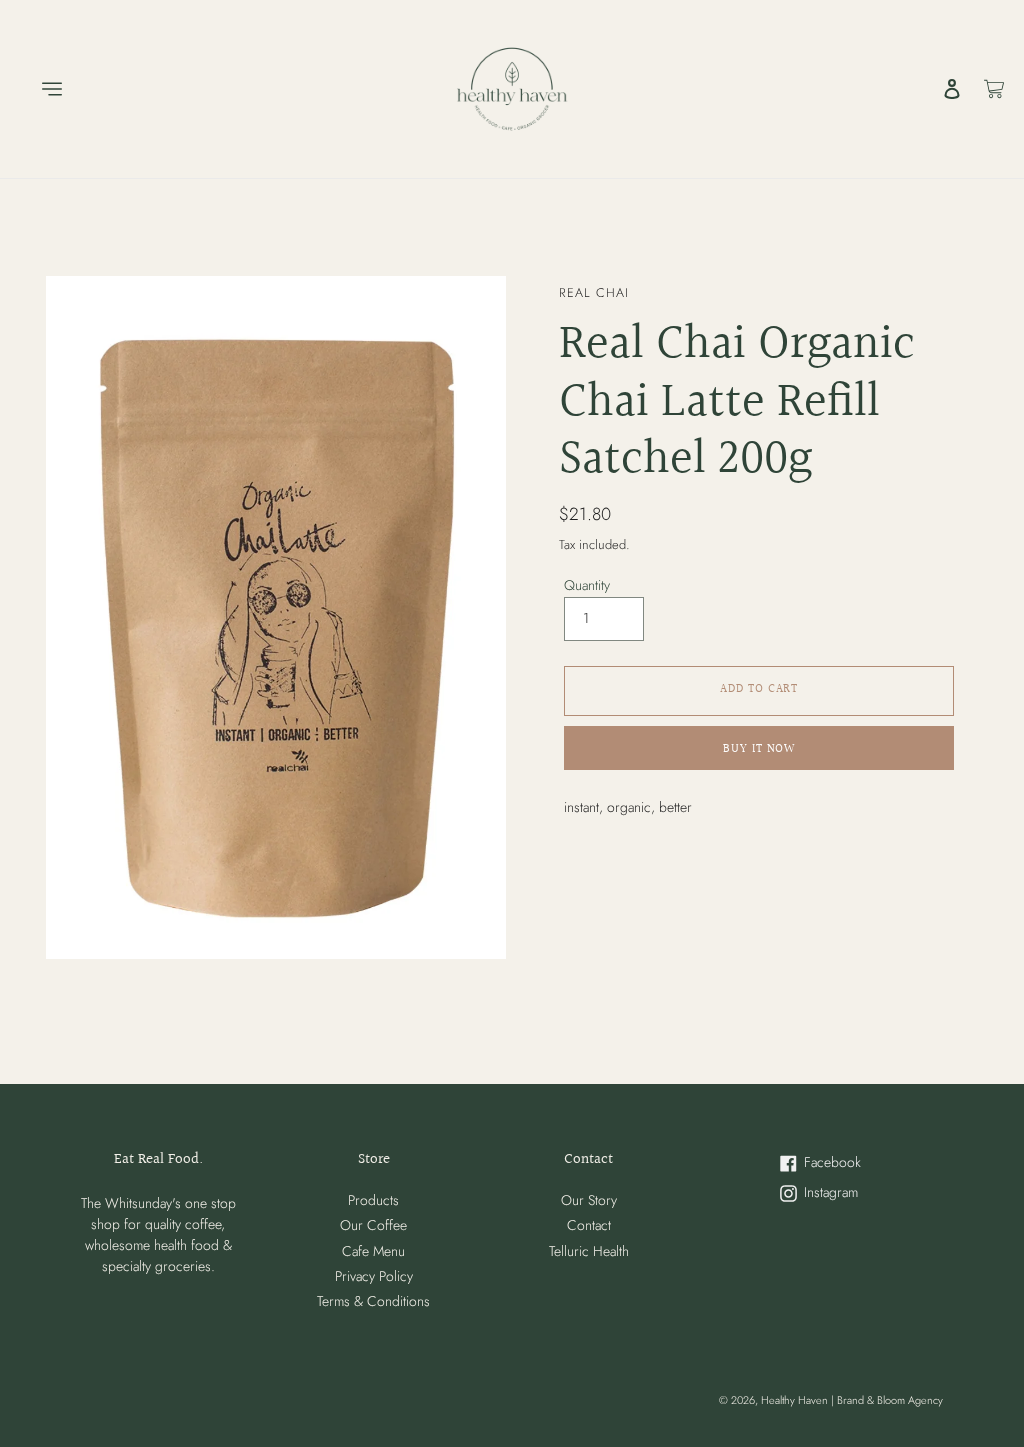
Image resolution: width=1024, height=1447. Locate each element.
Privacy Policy (374, 1276)
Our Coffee (373, 1225)
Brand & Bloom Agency (890, 1400)
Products (373, 1200)
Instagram (846, 1193)
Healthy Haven (796, 1400)
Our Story (589, 1200)
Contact (589, 1225)
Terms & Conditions (373, 1301)
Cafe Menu (373, 1251)
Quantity (587, 585)
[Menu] (42, 89)
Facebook (846, 1163)
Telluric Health (589, 1251)
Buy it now (759, 749)
